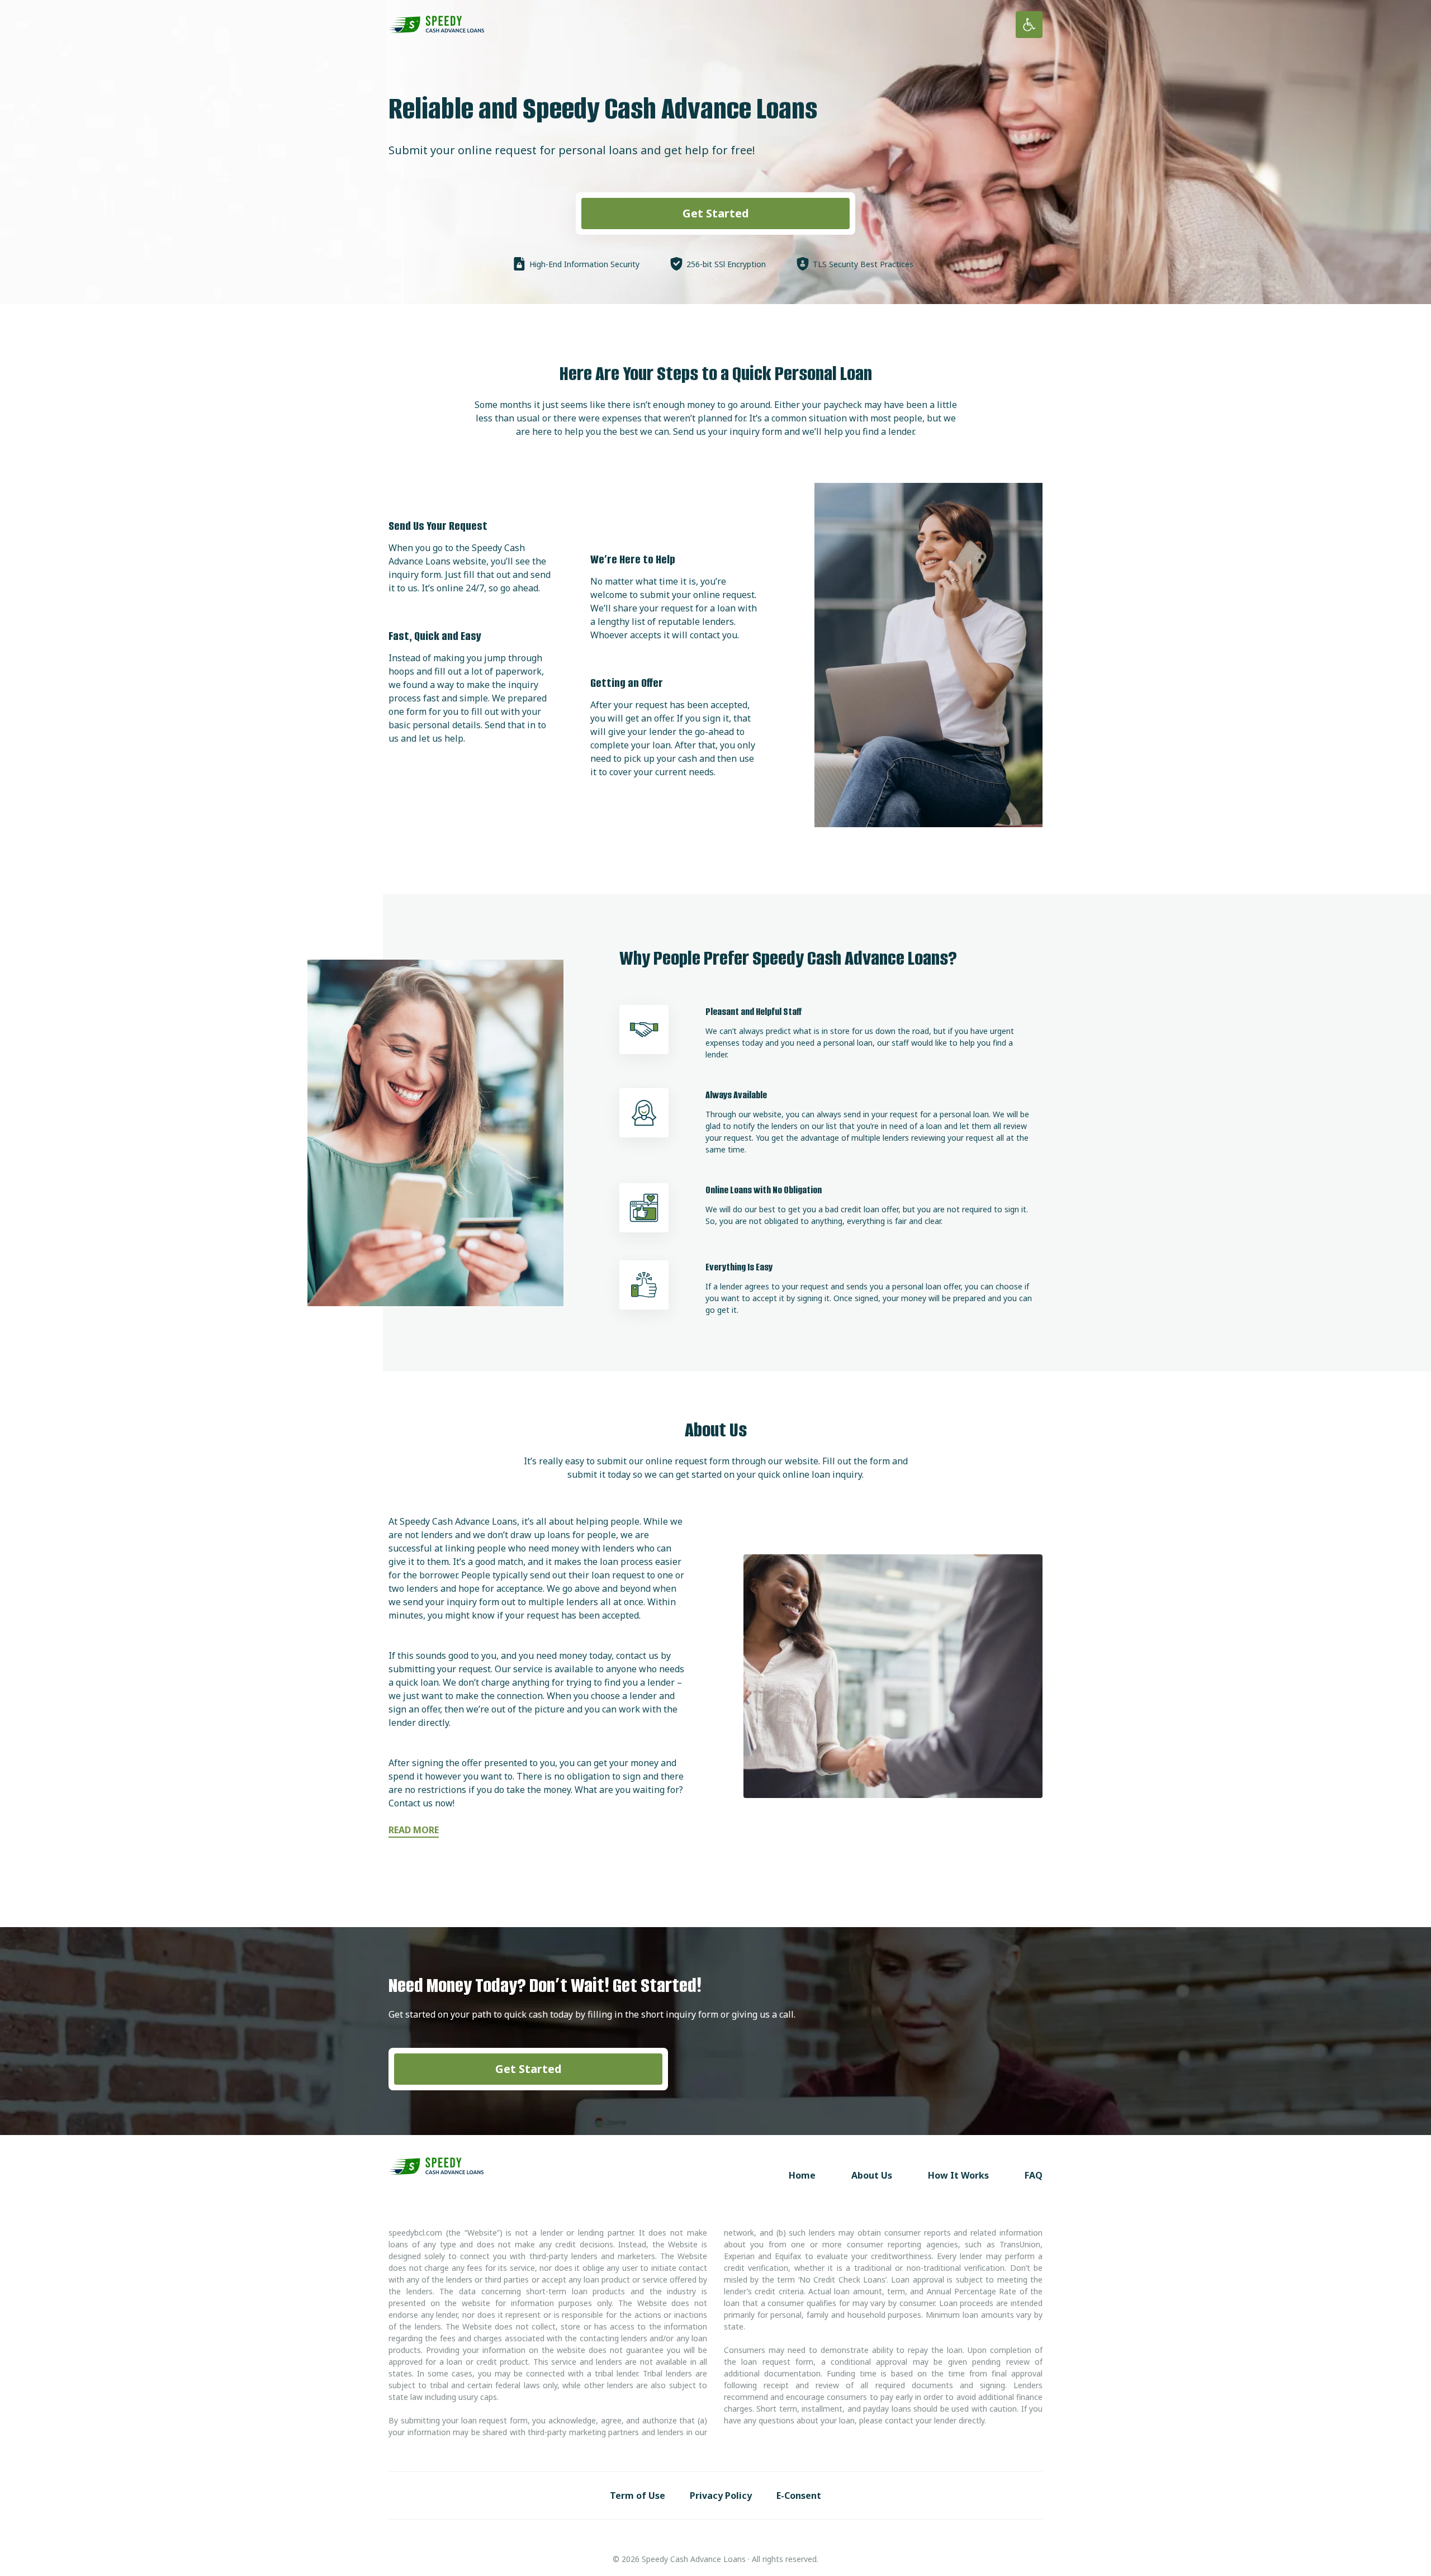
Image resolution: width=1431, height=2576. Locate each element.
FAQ (1034, 2175)
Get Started (716, 213)
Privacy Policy (721, 2496)
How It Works (958, 2175)
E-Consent (799, 2496)
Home (802, 2175)
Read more (414, 1830)
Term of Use (638, 2496)
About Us (872, 2175)
